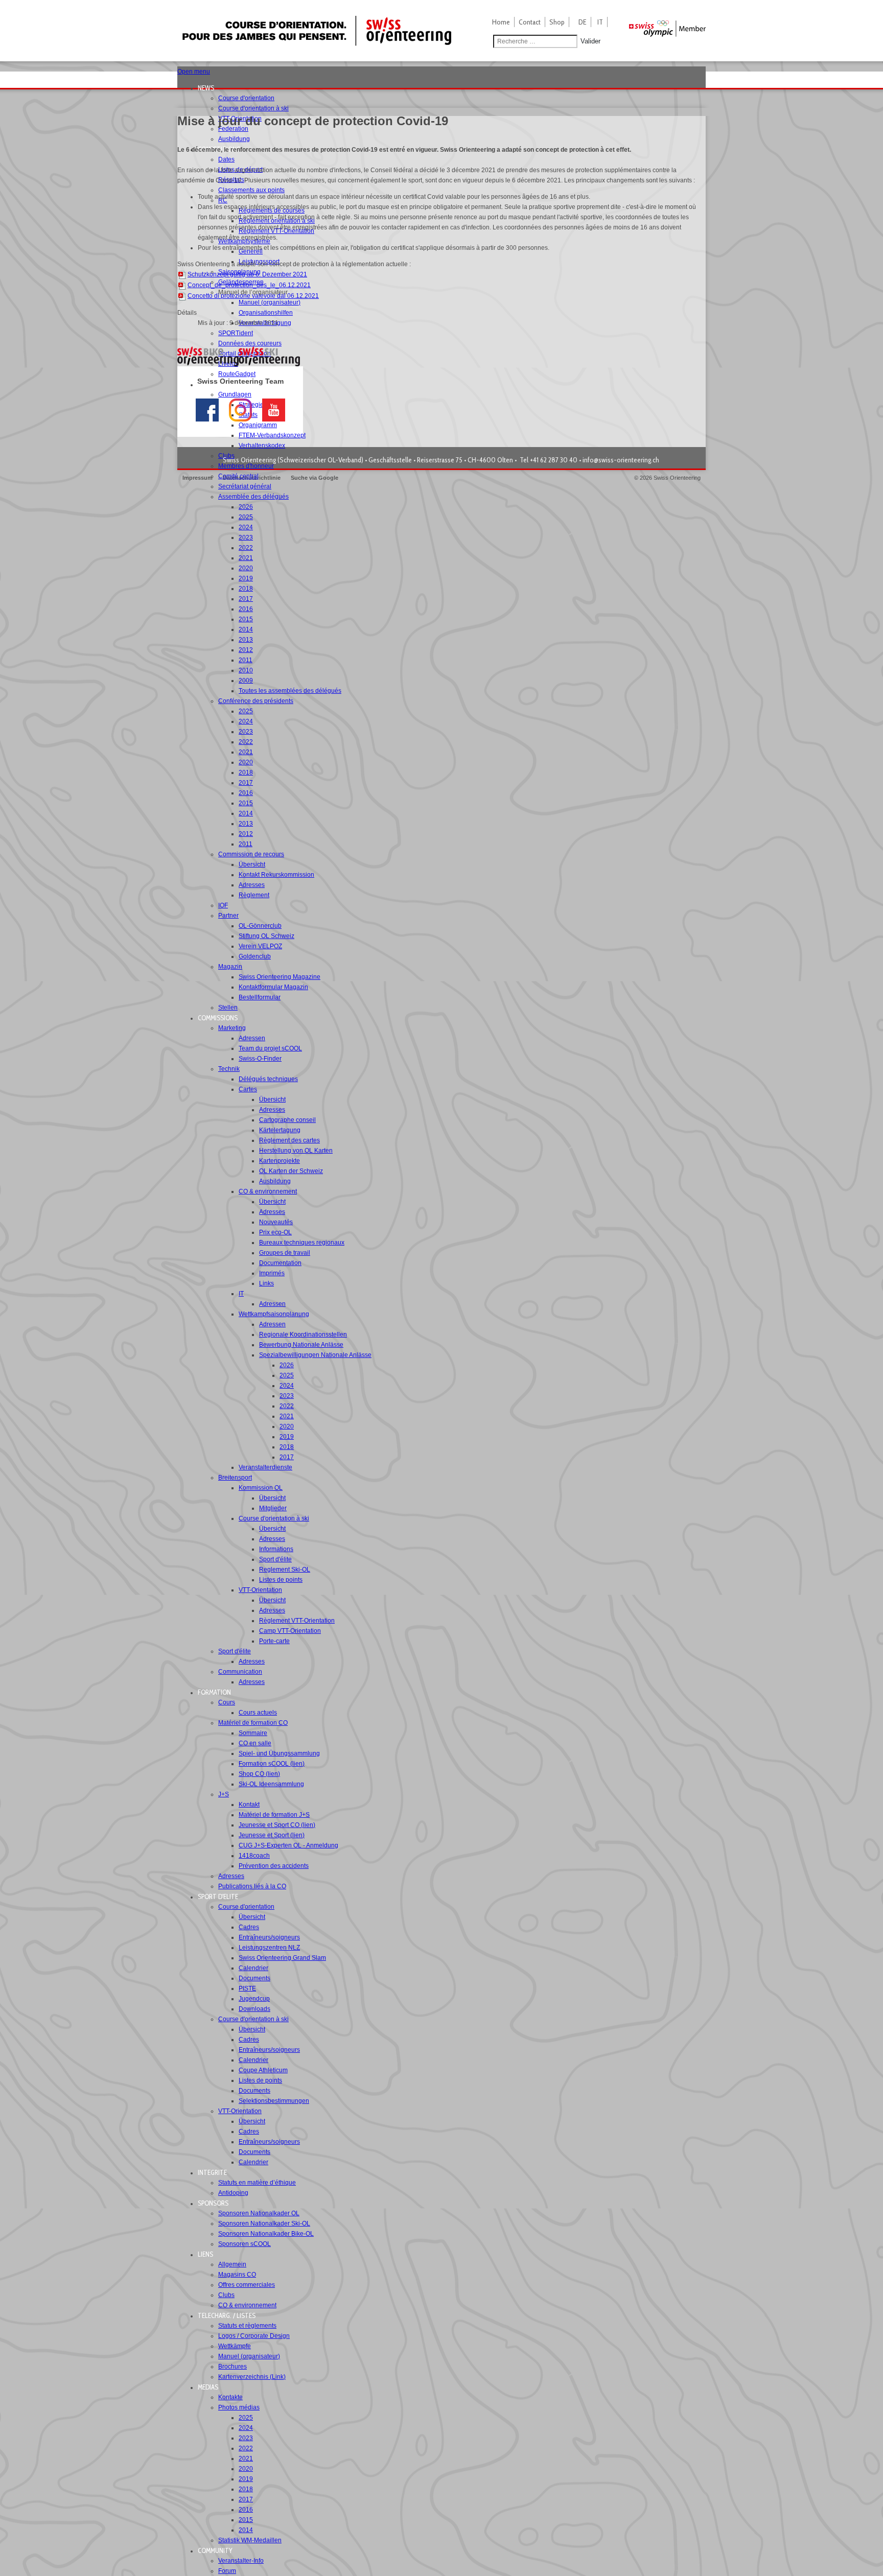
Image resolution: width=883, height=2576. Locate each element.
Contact (530, 22)
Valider (590, 41)
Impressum (197, 478)
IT (600, 22)
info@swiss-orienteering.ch (621, 460)
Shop (557, 22)
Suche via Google (315, 478)
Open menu (194, 72)
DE (583, 22)
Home (501, 22)
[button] (209, 88)
